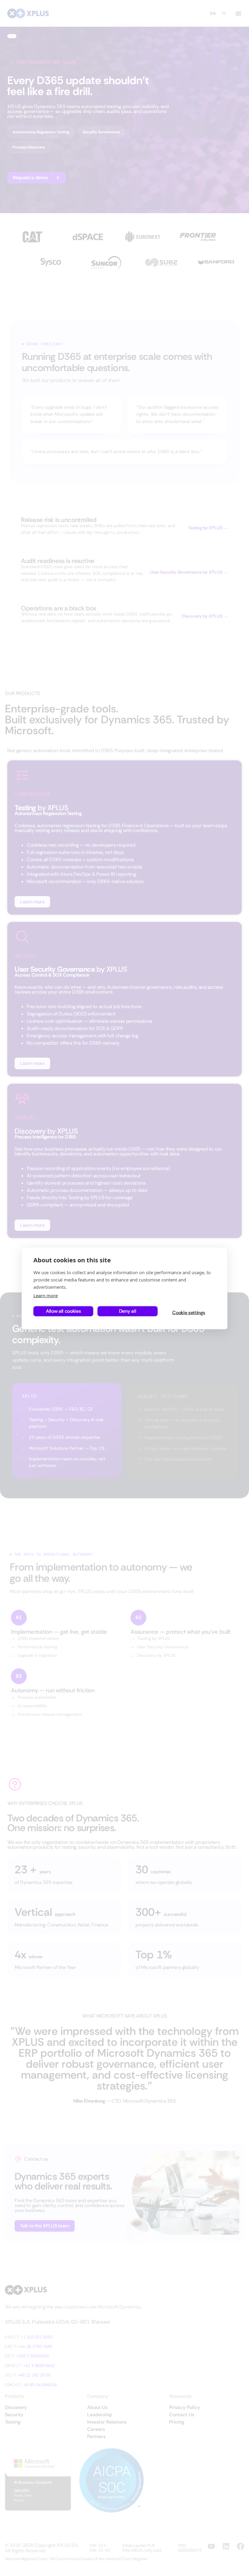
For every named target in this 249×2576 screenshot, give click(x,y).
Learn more (46, 1295)
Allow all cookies (63, 1311)
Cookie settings (189, 1313)
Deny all (128, 1311)
